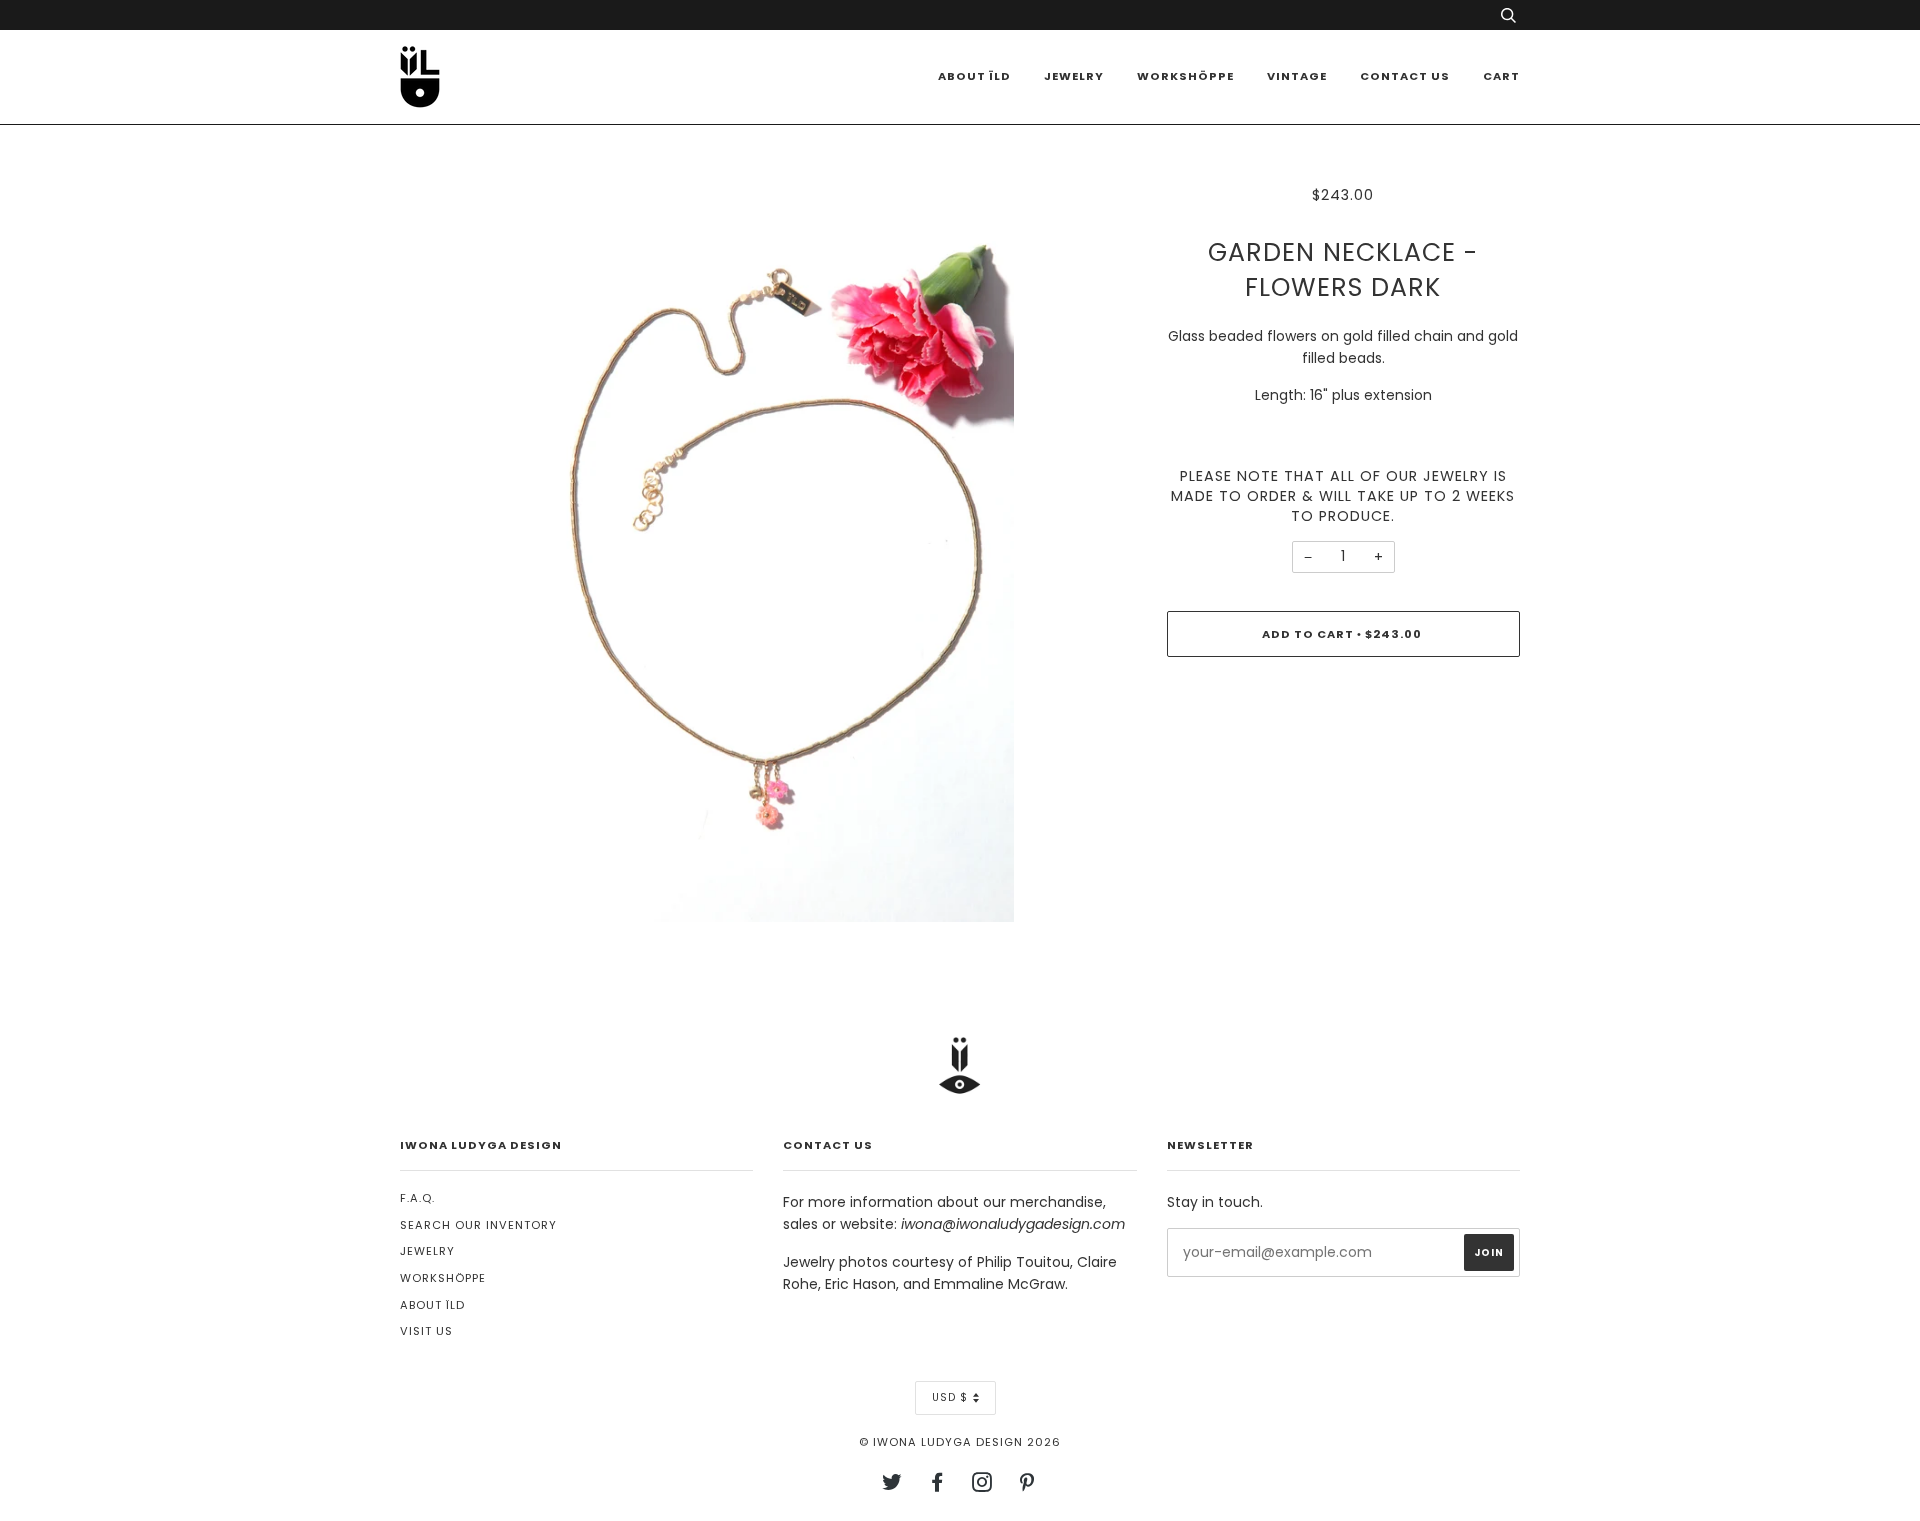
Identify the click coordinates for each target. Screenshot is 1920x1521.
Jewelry (1074, 76)
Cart (1501, 76)
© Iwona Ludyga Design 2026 (960, 1442)
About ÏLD (974, 76)
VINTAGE (1297, 76)
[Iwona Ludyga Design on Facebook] (937, 1486)
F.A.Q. (417, 1198)
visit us (426, 1331)
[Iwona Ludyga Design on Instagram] (982, 1486)
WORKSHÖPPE (1185, 76)
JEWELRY (427, 1251)
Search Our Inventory (478, 1225)
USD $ (950, 1397)
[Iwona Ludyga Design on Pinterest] (1027, 1486)
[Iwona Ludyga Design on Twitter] (892, 1486)
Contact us (1405, 76)
